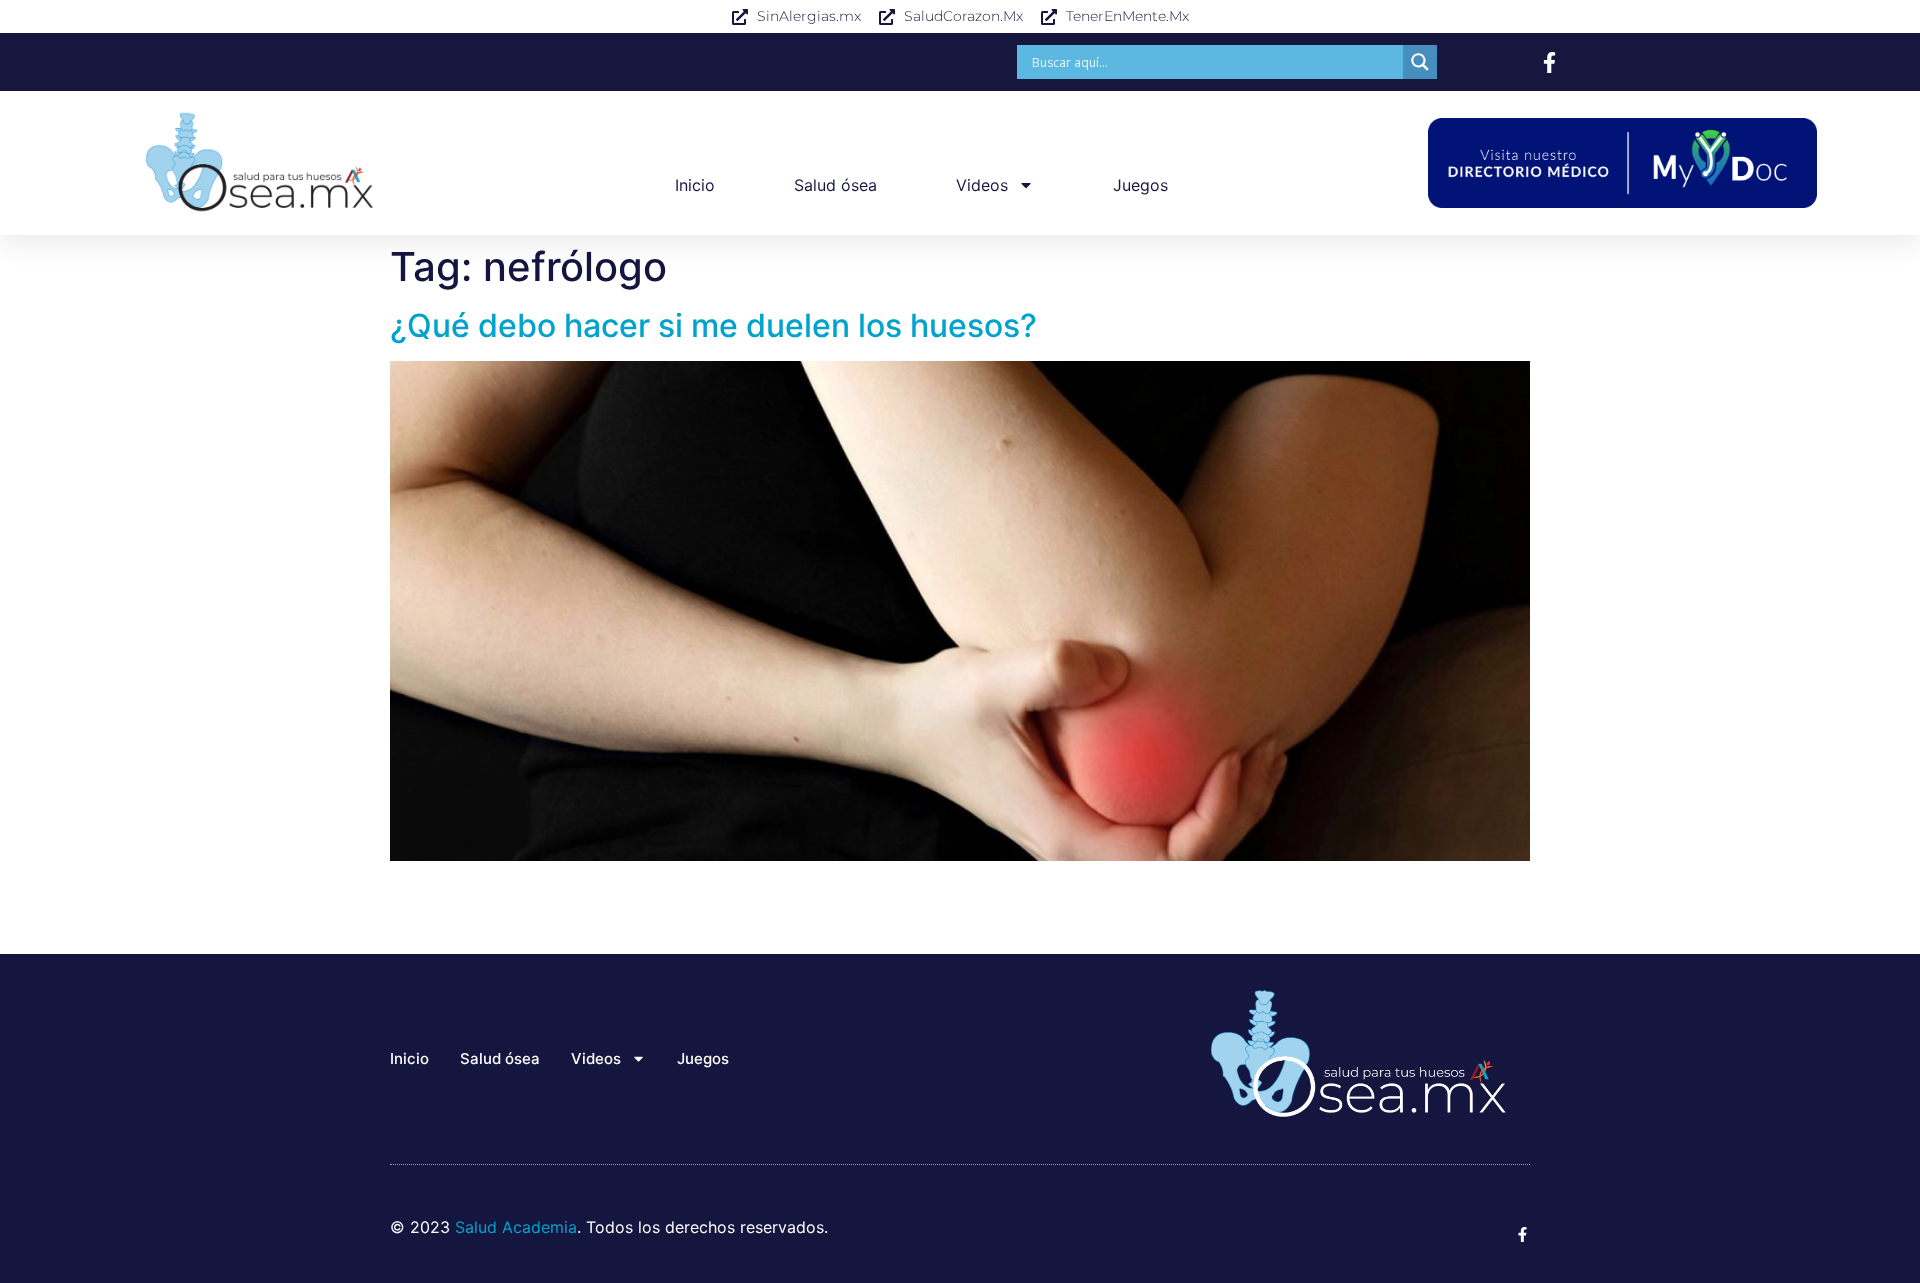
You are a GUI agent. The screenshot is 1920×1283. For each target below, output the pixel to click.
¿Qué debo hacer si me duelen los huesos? (713, 325)
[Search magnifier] (1420, 62)
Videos (982, 185)
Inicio (695, 185)
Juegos (1140, 185)
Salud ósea (835, 185)
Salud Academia (516, 1227)
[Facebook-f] (1549, 62)
